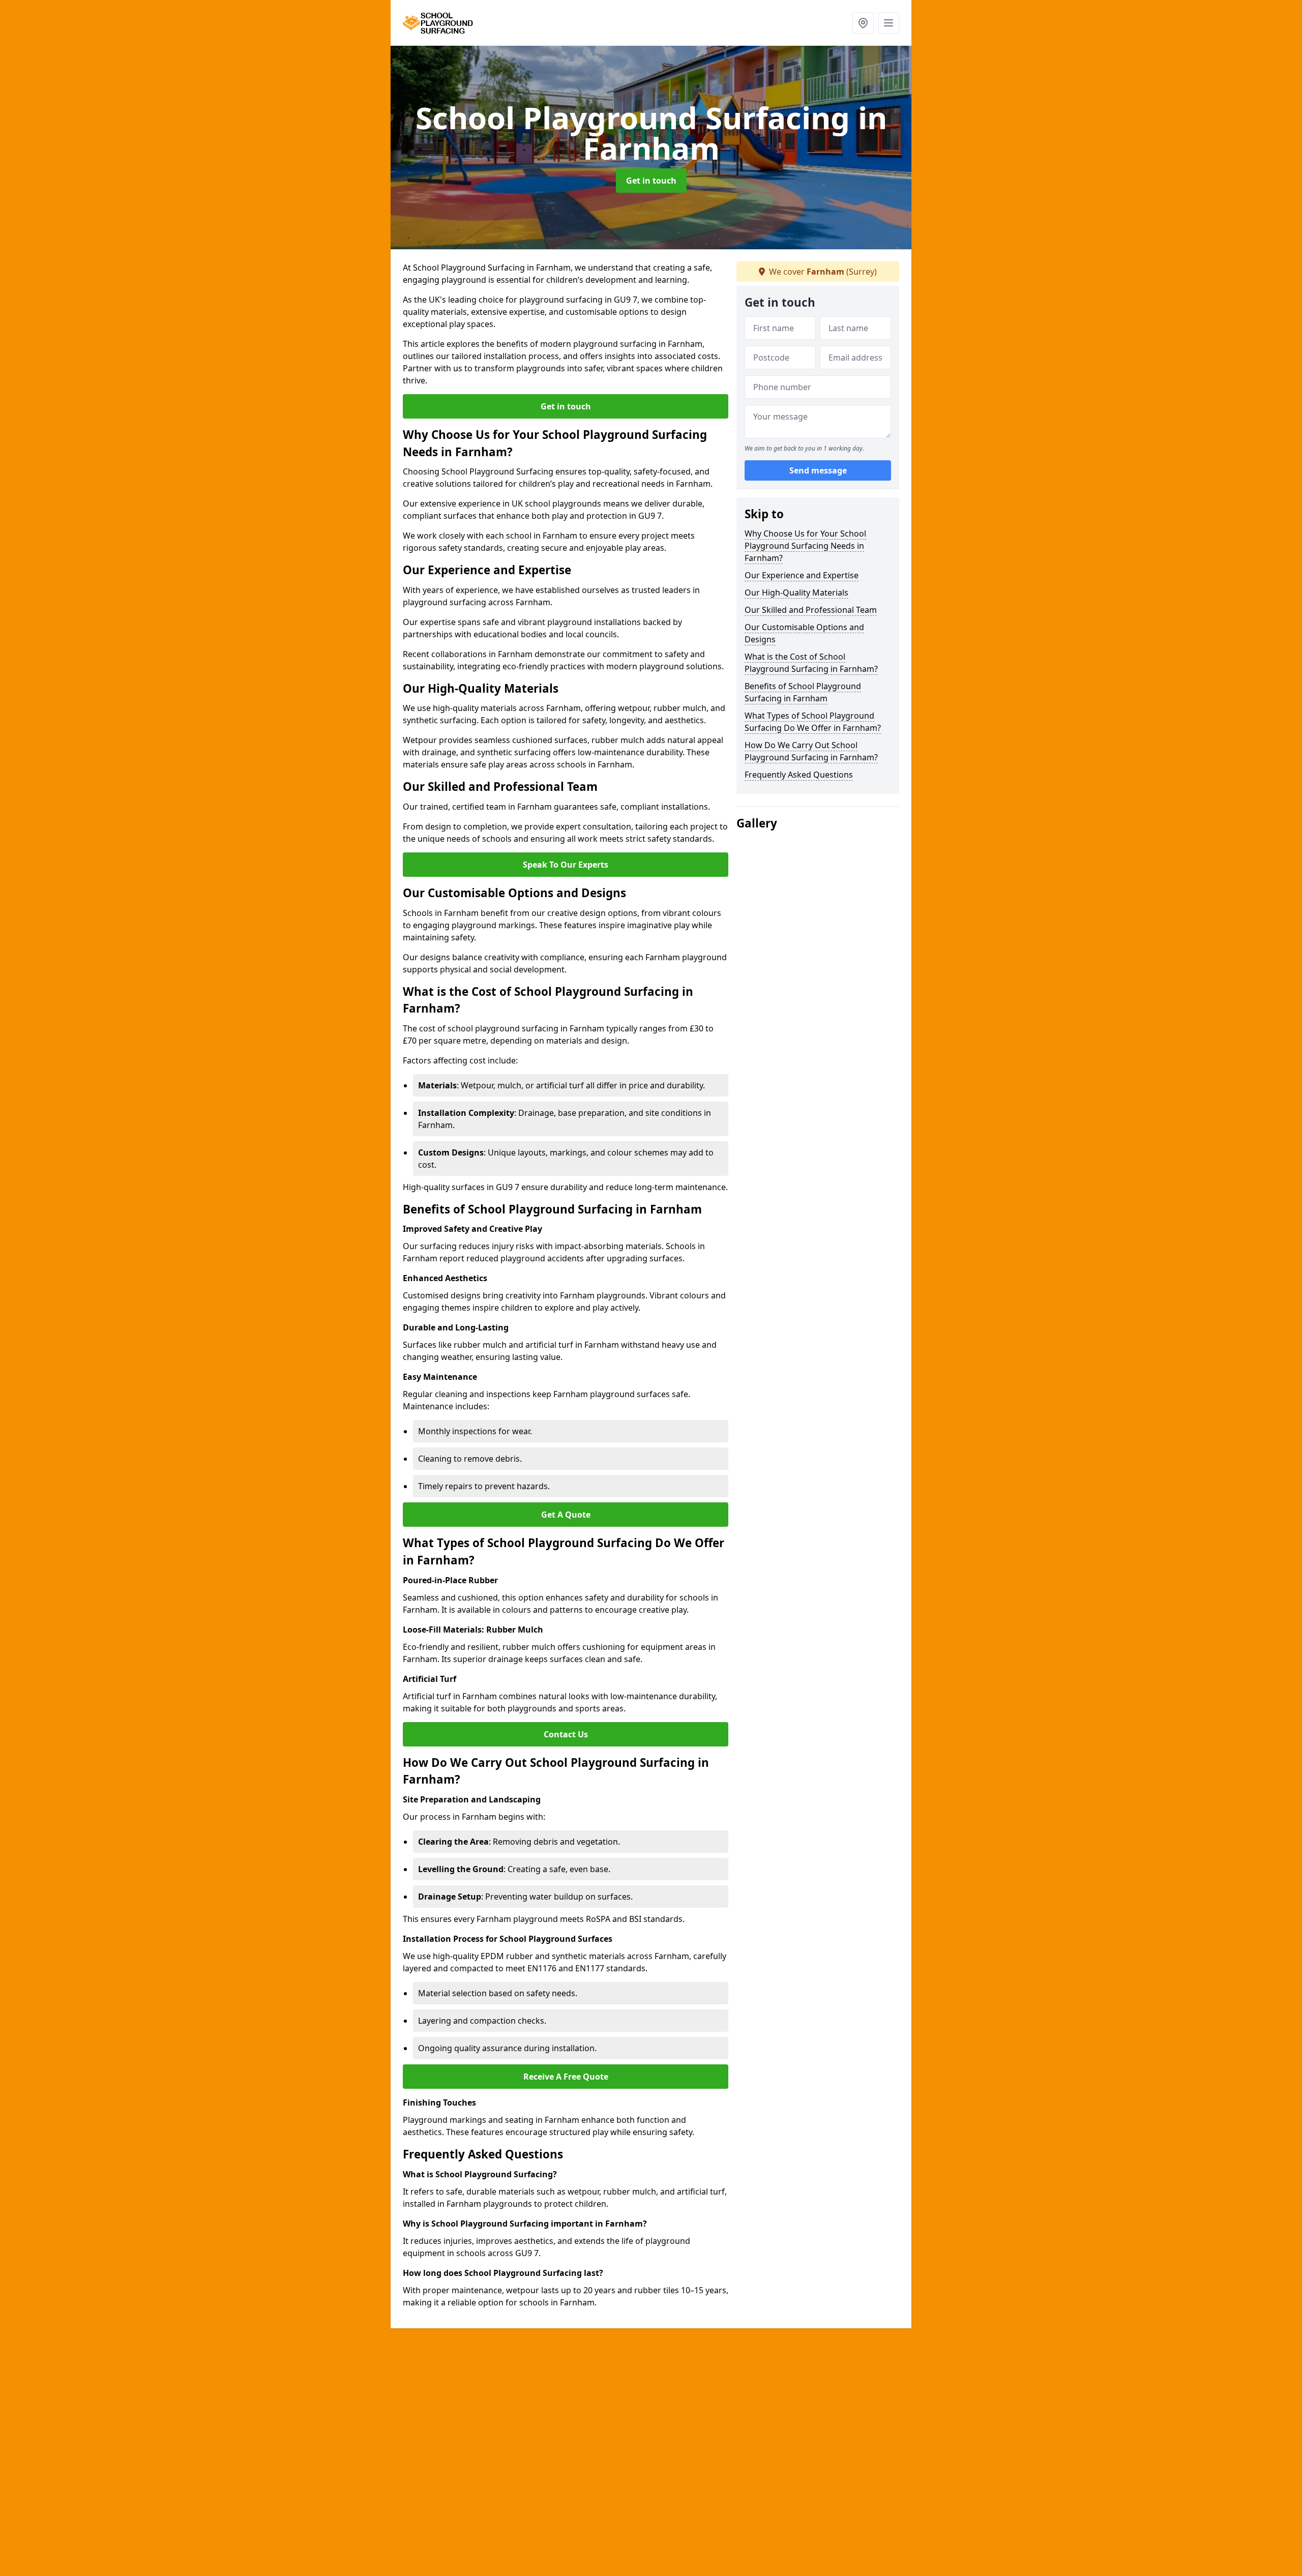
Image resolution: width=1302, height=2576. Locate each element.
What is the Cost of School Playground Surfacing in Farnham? (811, 663)
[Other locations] (863, 23)
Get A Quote (566, 1515)
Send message (818, 470)
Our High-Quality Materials (796, 593)
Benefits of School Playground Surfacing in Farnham (803, 692)
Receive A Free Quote (566, 2077)
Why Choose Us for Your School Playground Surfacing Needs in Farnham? (805, 546)
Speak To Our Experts (566, 865)
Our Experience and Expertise (802, 575)
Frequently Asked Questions (799, 775)
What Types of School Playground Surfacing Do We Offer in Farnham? (813, 722)
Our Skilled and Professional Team (811, 610)
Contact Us (566, 1734)
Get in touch (651, 181)
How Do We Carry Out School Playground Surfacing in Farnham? (811, 751)
